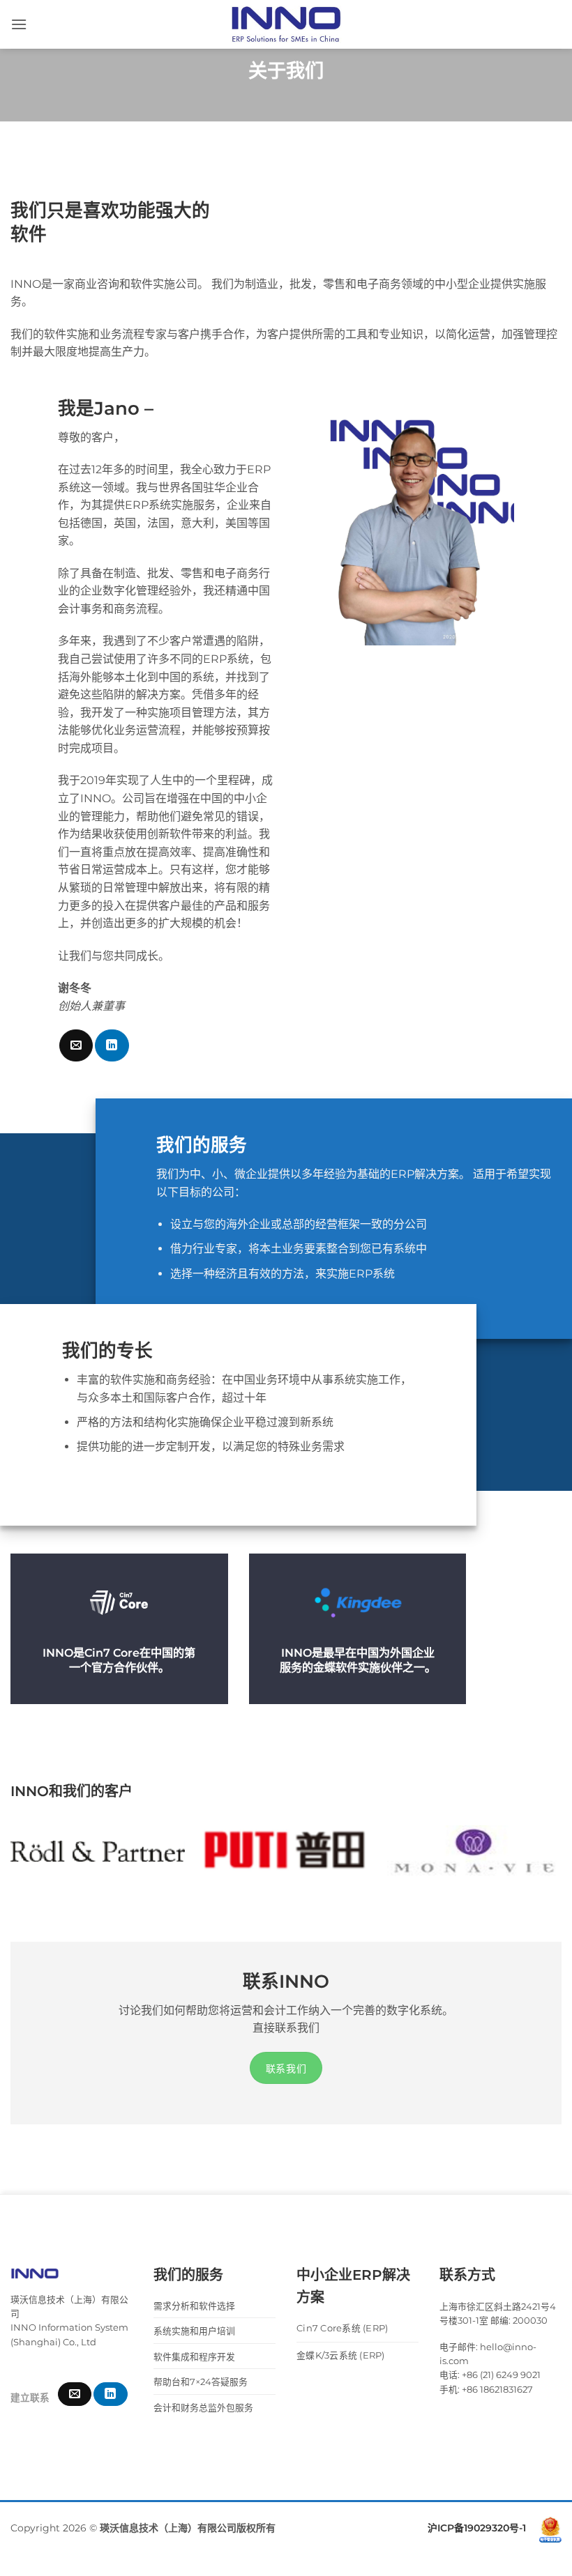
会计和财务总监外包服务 (203, 2408)
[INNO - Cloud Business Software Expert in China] (286, 24)
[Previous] (32, 1863)
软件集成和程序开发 (194, 2357)
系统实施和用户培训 (194, 2331)
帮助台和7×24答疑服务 (201, 2382)
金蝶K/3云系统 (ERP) (341, 2355)
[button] (19, 24)
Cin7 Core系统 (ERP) (342, 2328)
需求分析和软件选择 (194, 2306)
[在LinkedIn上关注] (112, 1045)
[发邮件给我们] (76, 1045)
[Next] (540, 1863)
